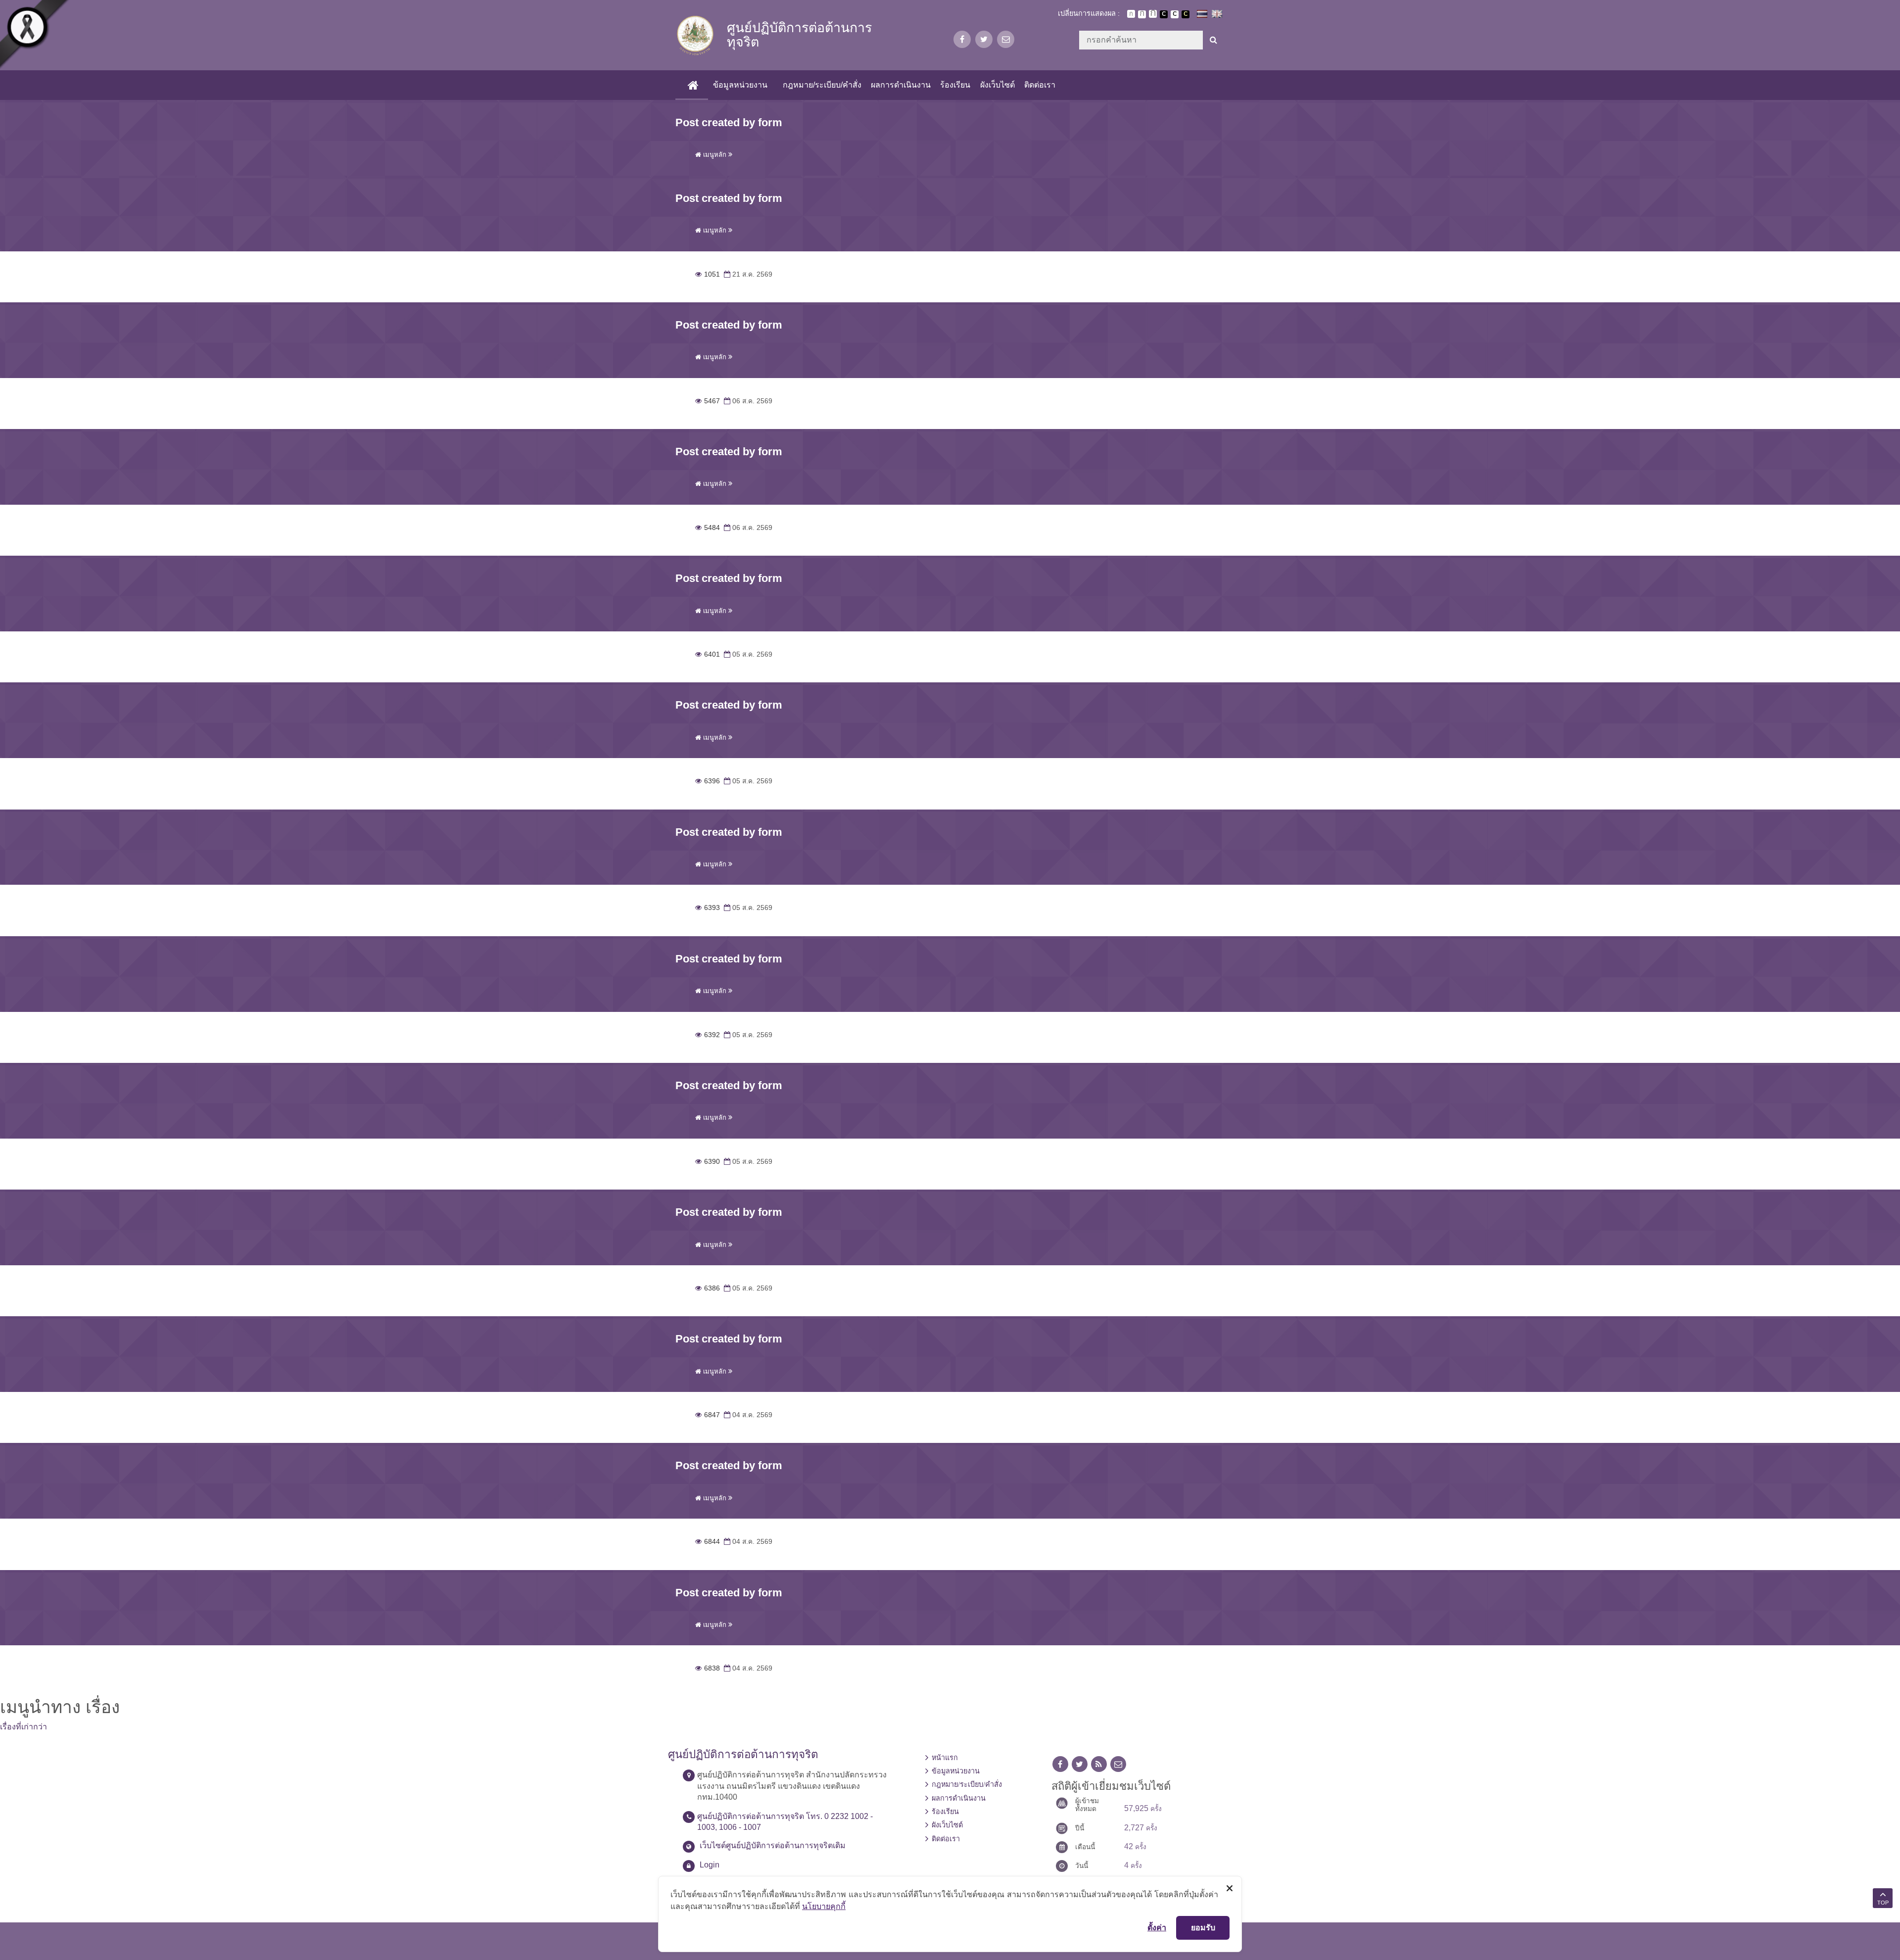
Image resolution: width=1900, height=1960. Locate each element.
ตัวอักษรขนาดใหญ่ (1153, 14)
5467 (708, 401)
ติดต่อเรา (1040, 85)
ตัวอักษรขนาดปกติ (1131, 14)
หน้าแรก (945, 1758)
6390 (708, 1162)
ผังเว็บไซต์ (997, 85)
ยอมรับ (1203, 1927)
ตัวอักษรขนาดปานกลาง (1142, 14)
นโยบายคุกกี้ (824, 1906)
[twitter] (984, 39)
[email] (1006, 39)
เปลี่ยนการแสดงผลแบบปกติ (1175, 14)
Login (710, 1865)
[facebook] (962, 39)
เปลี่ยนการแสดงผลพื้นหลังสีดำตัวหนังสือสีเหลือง (1186, 14)
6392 (708, 1035)
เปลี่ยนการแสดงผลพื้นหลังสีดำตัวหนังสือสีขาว (1164, 14)
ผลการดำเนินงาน (901, 85)
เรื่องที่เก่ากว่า (24, 1727)
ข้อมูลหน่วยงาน (740, 85)
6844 (708, 1542)
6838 (708, 1668)
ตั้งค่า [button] (1157, 1927)
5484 (708, 528)
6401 (708, 654)
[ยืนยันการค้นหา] (1213, 40)
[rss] (1099, 1764)
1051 (708, 274)
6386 (708, 1288)
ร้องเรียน (955, 85)
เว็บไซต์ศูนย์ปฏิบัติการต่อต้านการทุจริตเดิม (773, 1845)
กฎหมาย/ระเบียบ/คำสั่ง (822, 85)
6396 (708, 781)
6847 (708, 1415)
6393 (708, 908)
